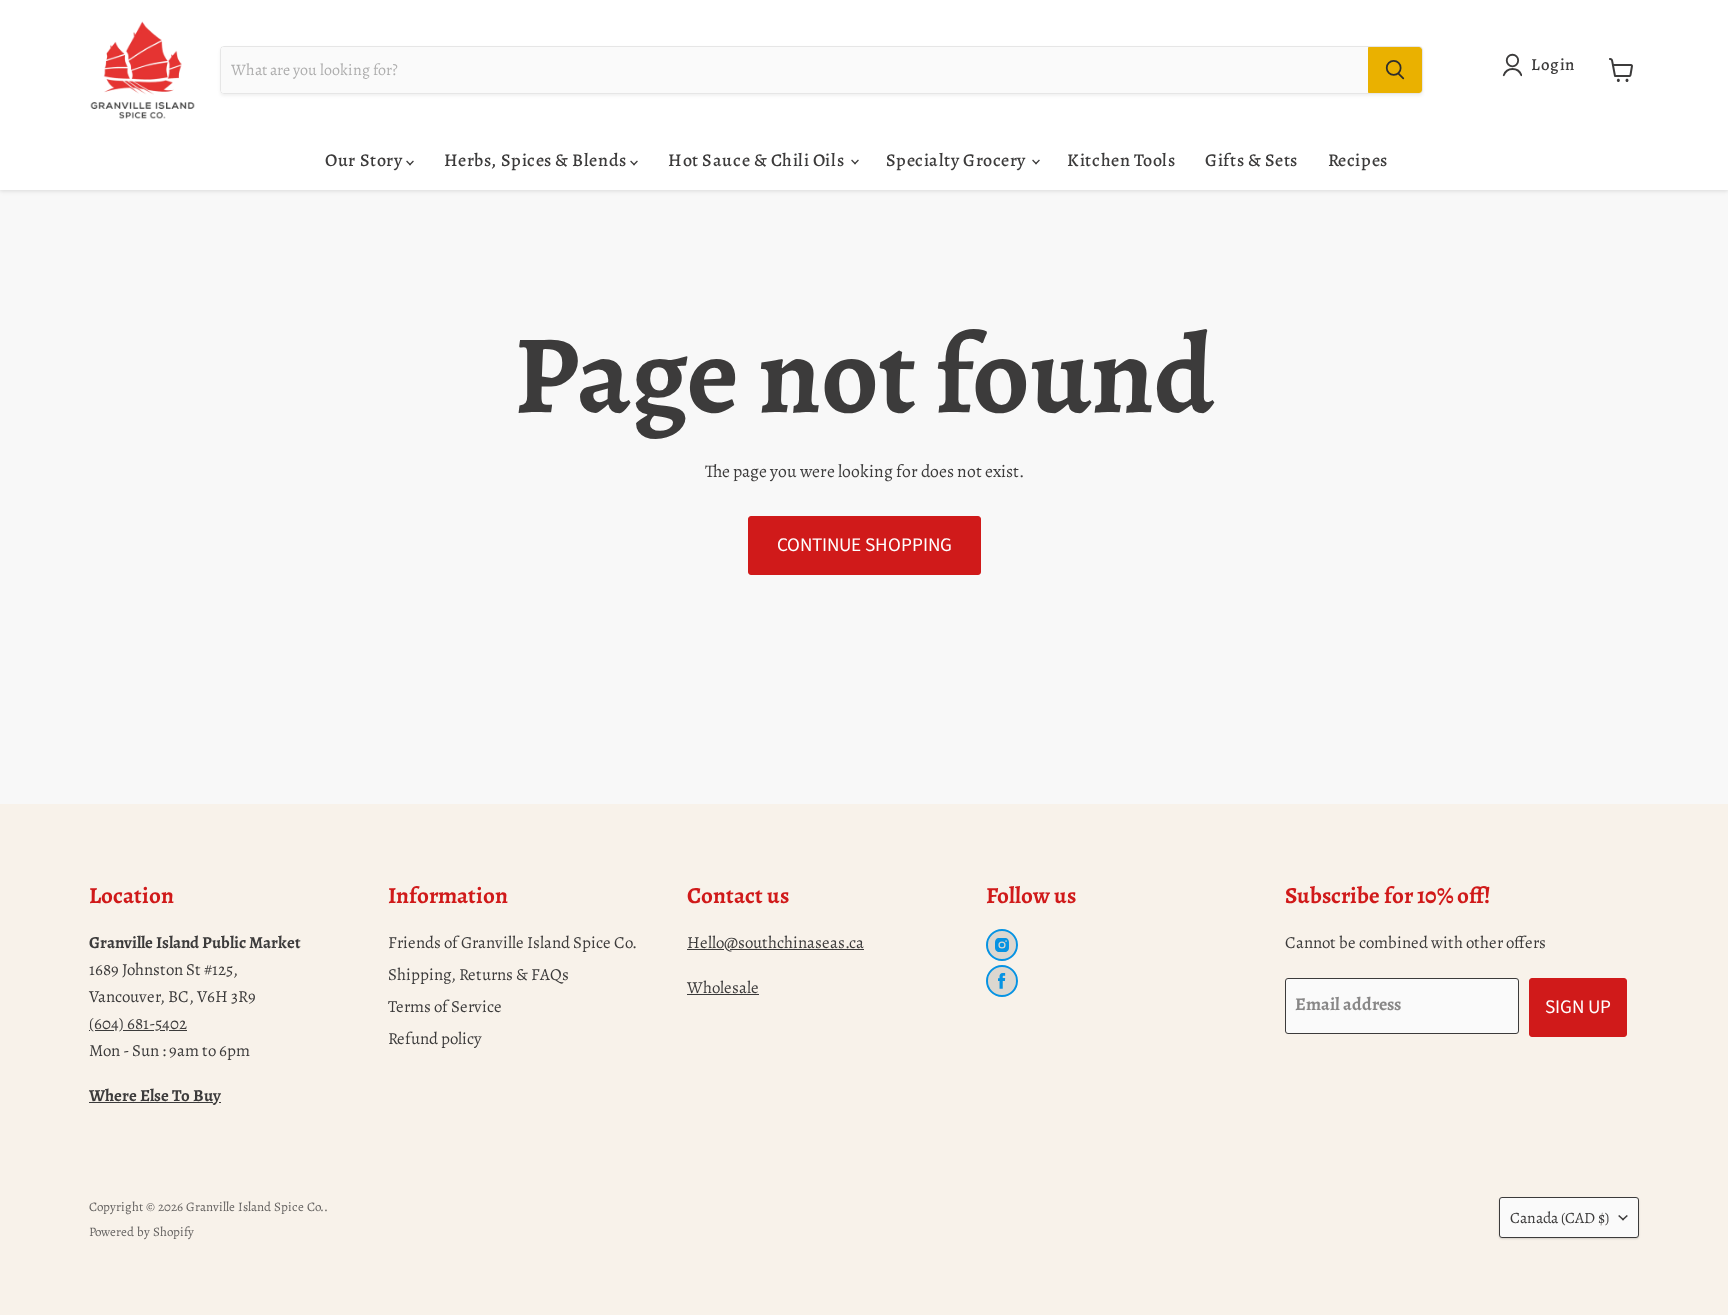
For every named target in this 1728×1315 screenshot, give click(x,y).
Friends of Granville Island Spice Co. (512, 942)
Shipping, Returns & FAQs (478, 974)
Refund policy (435, 1038)
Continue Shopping (864, 545)
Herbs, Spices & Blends (537, 160)
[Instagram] (1002, 945)
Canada (1559, 1217)
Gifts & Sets (1251, 160)
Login (1553, 64)
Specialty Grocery (958, 160)
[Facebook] (1002, 981)
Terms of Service (445, 1006)
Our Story (365, 160)
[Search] (1395, 70)
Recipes (1358, 160)
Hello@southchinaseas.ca (775, 942)
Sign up (1578, 1007)
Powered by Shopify (141, 1231)
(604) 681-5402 (138, 1023)
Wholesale (723, 987)
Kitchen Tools (1121, 160)
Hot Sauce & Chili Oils (757, 160)
